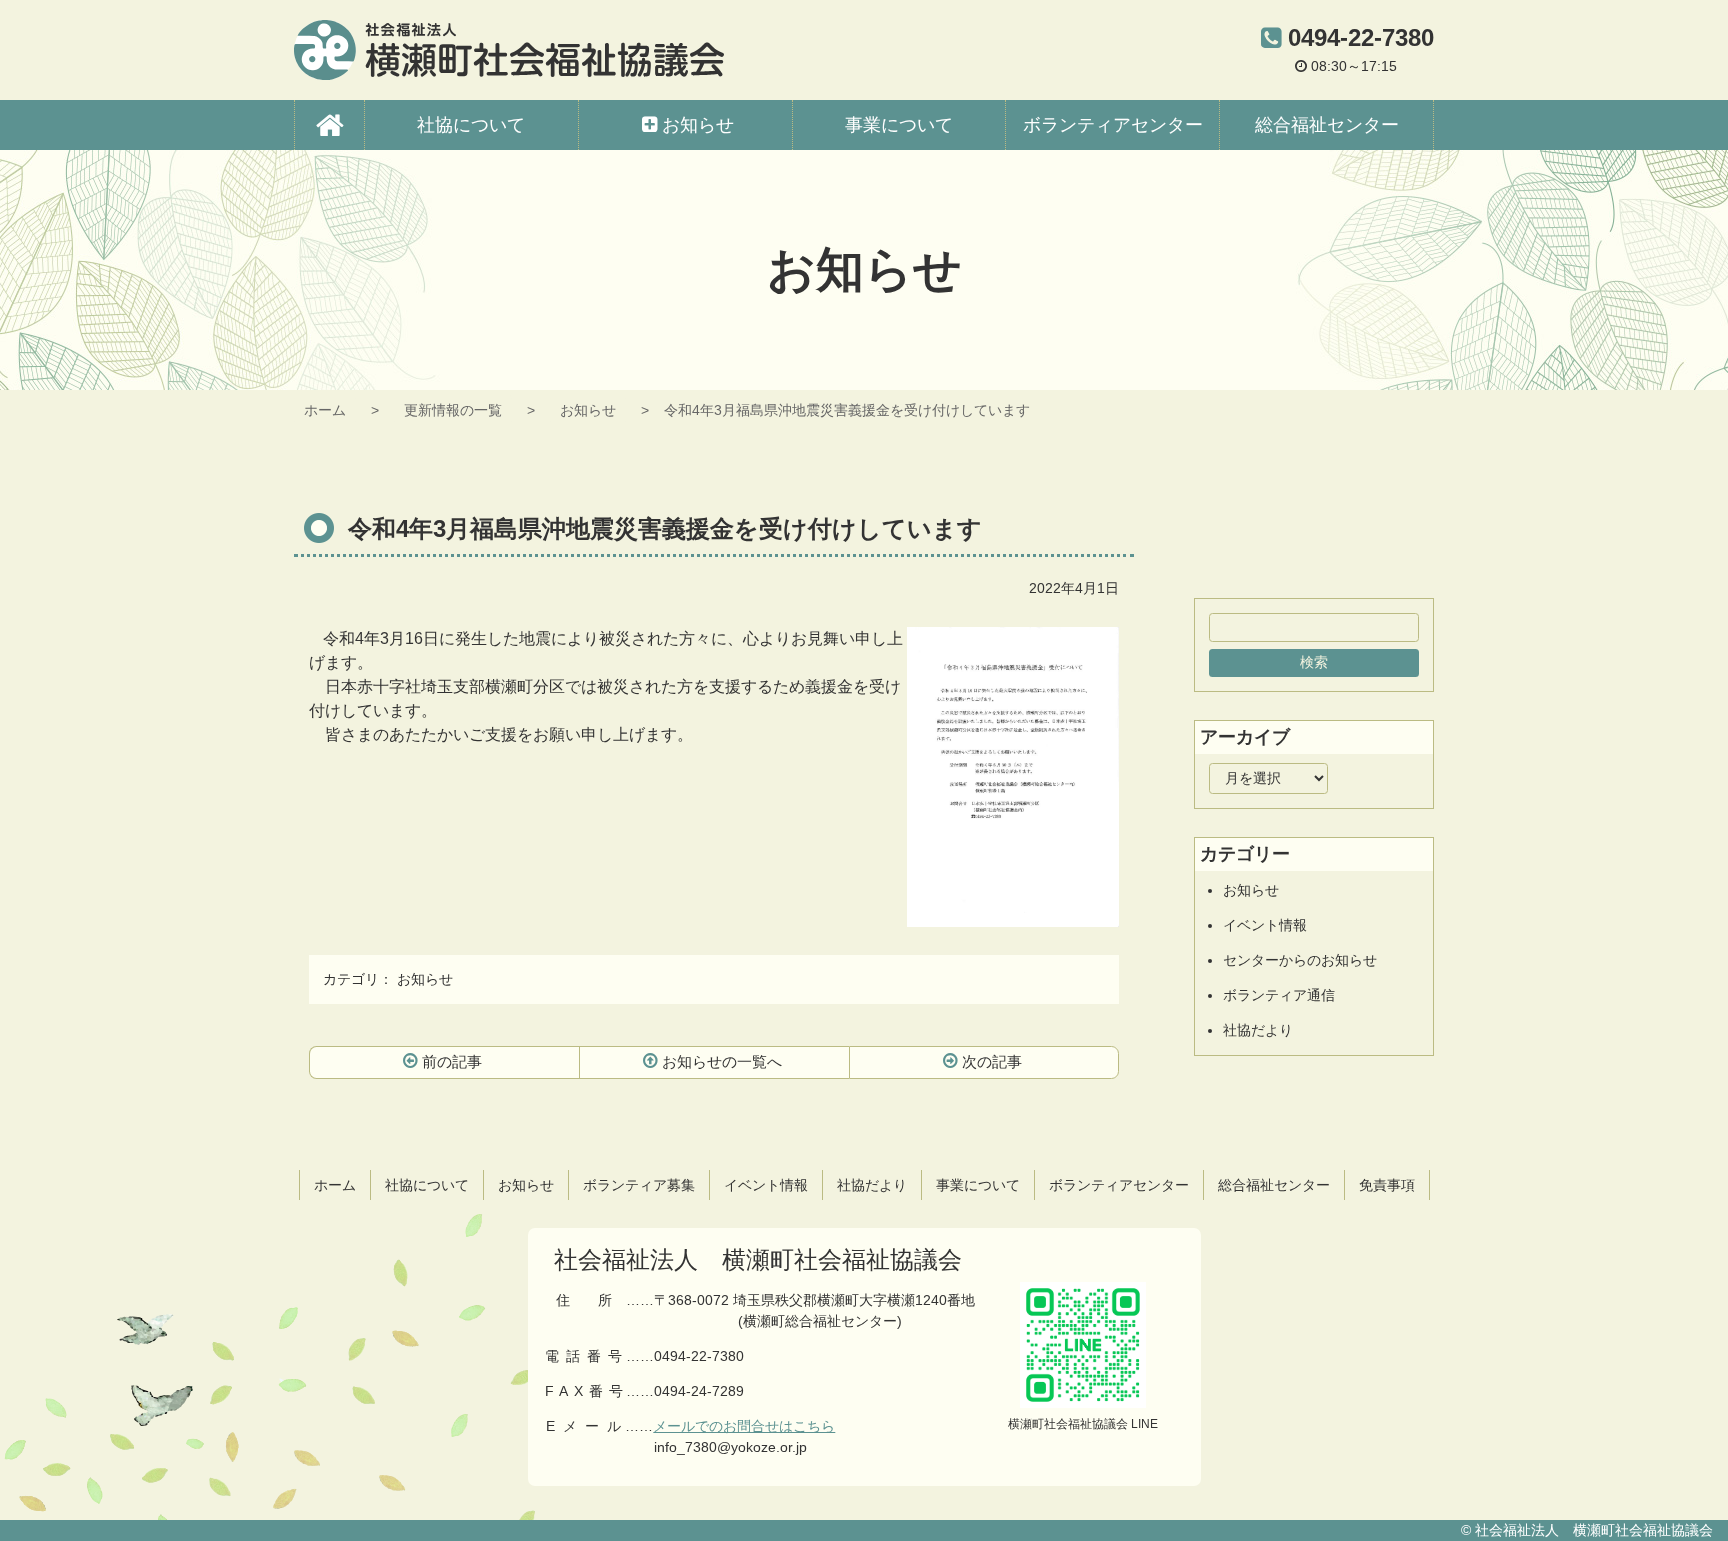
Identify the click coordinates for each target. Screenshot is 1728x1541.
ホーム (325, 410)
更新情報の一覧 (453, 410)
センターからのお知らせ (1300, 960)
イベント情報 (1265, 925)
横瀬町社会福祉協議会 (509, 50)
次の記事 (992, 1061)
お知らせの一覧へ (722, 1061)
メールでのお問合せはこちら (744, 1426)
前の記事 (452, 1061)
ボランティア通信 (1279, 995)
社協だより (1258, 1030)
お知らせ (588, 410)
